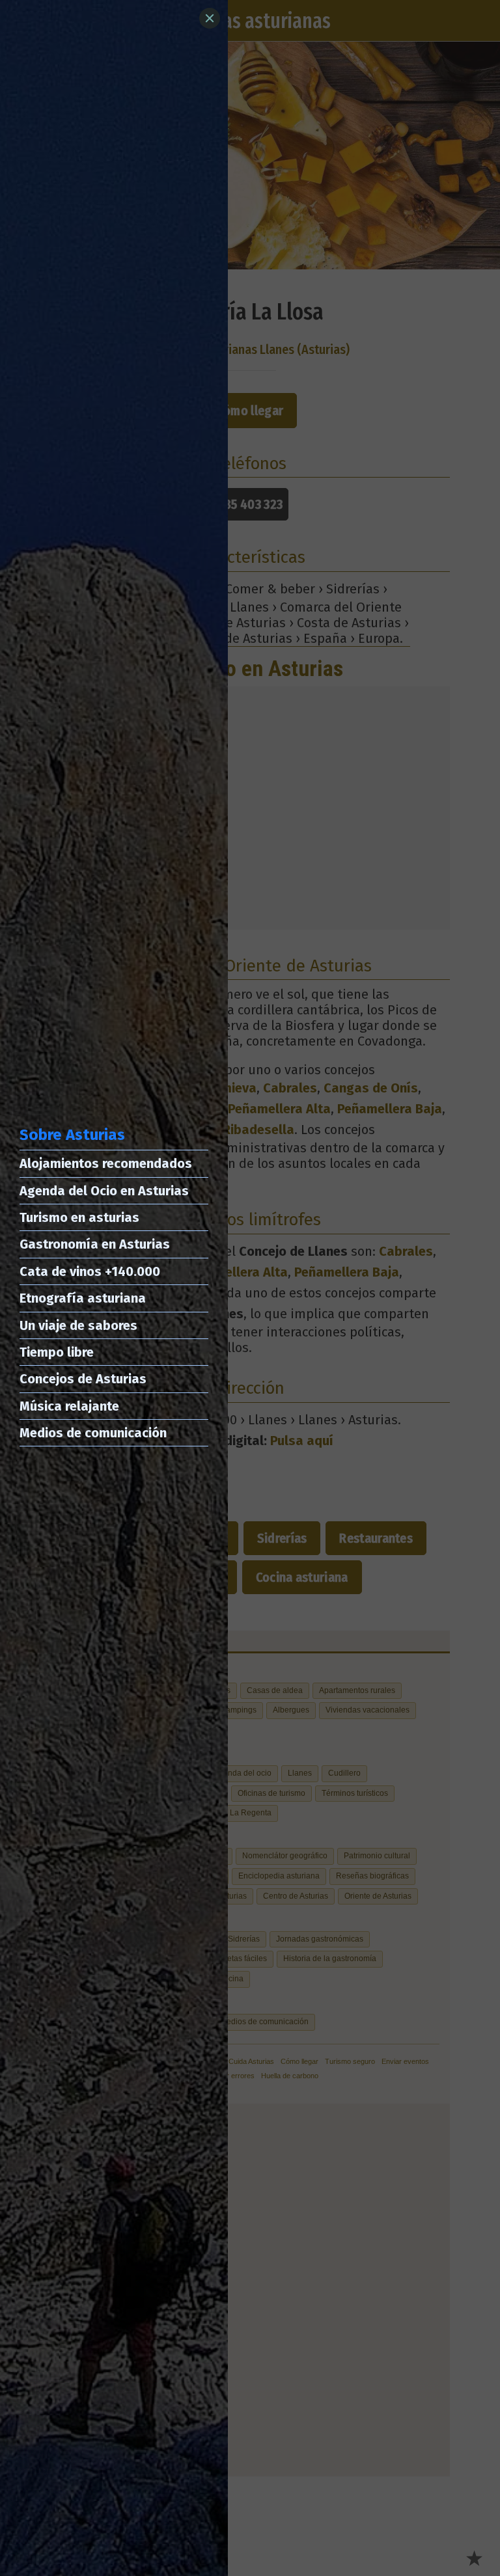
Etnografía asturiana (83, 1298)
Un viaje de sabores (78, 1325)
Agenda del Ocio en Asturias (104, 1191)
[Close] (210, 18)
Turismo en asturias (79, 1217)
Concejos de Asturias (83, 1379)
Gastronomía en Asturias (95, 1244)
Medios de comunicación (93, 1433)
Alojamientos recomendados (106, 1163)
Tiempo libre (57, 1352)
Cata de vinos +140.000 (90, 1271)
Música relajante (69, 1406)
